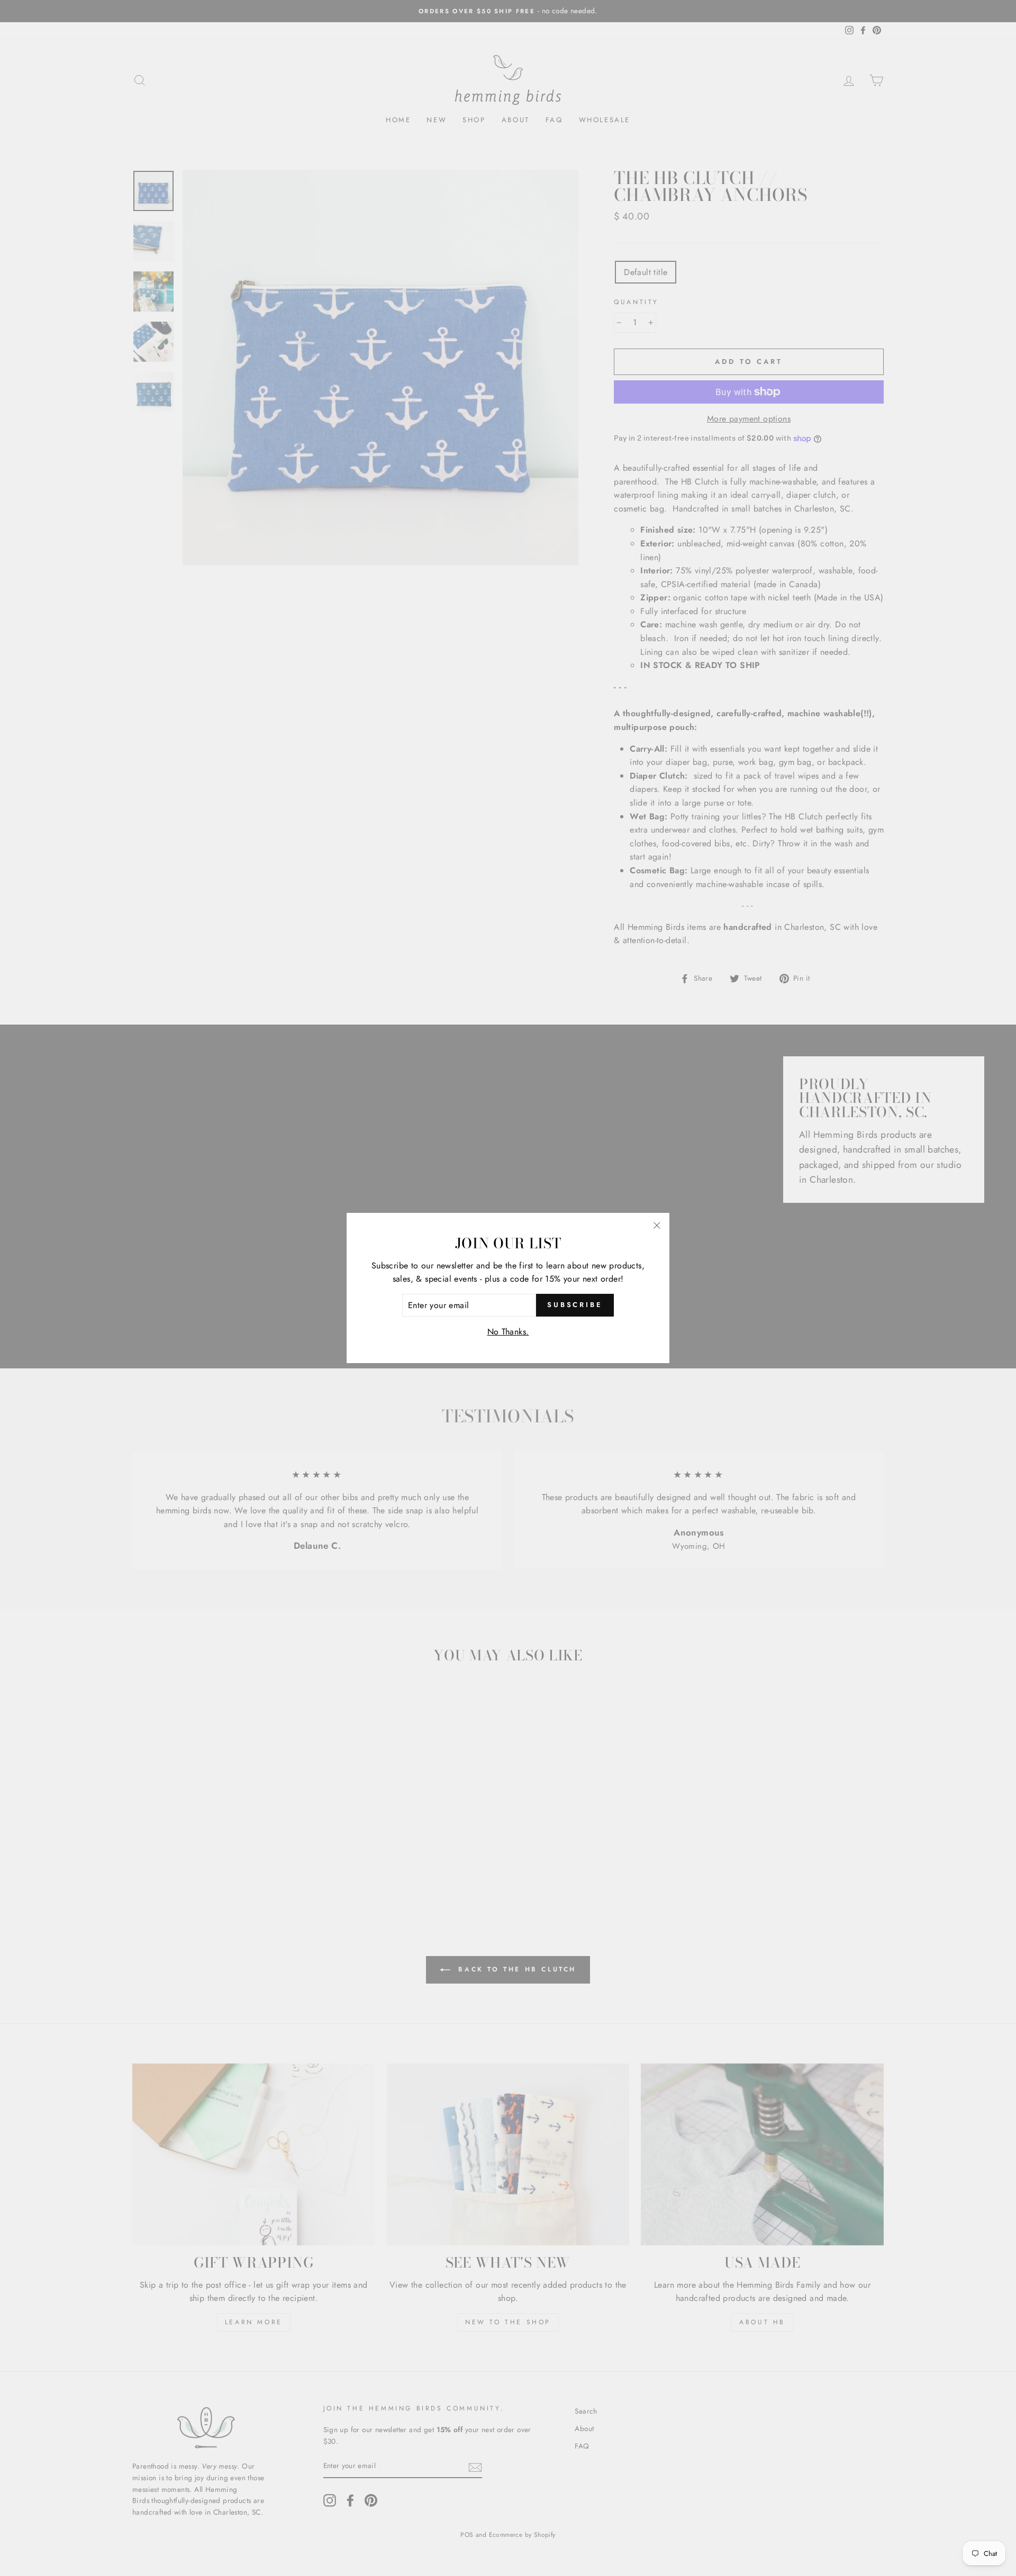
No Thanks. (508, 1332)
